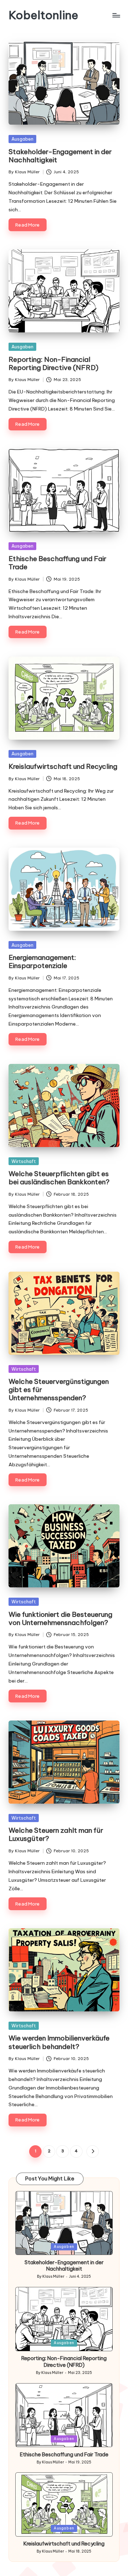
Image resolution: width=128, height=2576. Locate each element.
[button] (93, 2151)
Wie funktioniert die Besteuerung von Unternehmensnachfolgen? (60, 1618)
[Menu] (116, 15)
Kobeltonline (43, 15)
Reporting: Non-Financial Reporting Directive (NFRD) (54, 363)
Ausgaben (22, 139)
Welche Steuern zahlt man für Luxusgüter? (56, 1834)
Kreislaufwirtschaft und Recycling (63, 766)
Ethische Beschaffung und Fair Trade (57, 563)
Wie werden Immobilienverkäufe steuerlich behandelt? (59, 2042)
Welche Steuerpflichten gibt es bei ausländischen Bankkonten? (59, 1178)
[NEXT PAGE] (93, 2151)
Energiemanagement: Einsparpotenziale (42, 961)
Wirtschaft (24, 1161)
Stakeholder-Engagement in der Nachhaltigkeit (60, 156)
